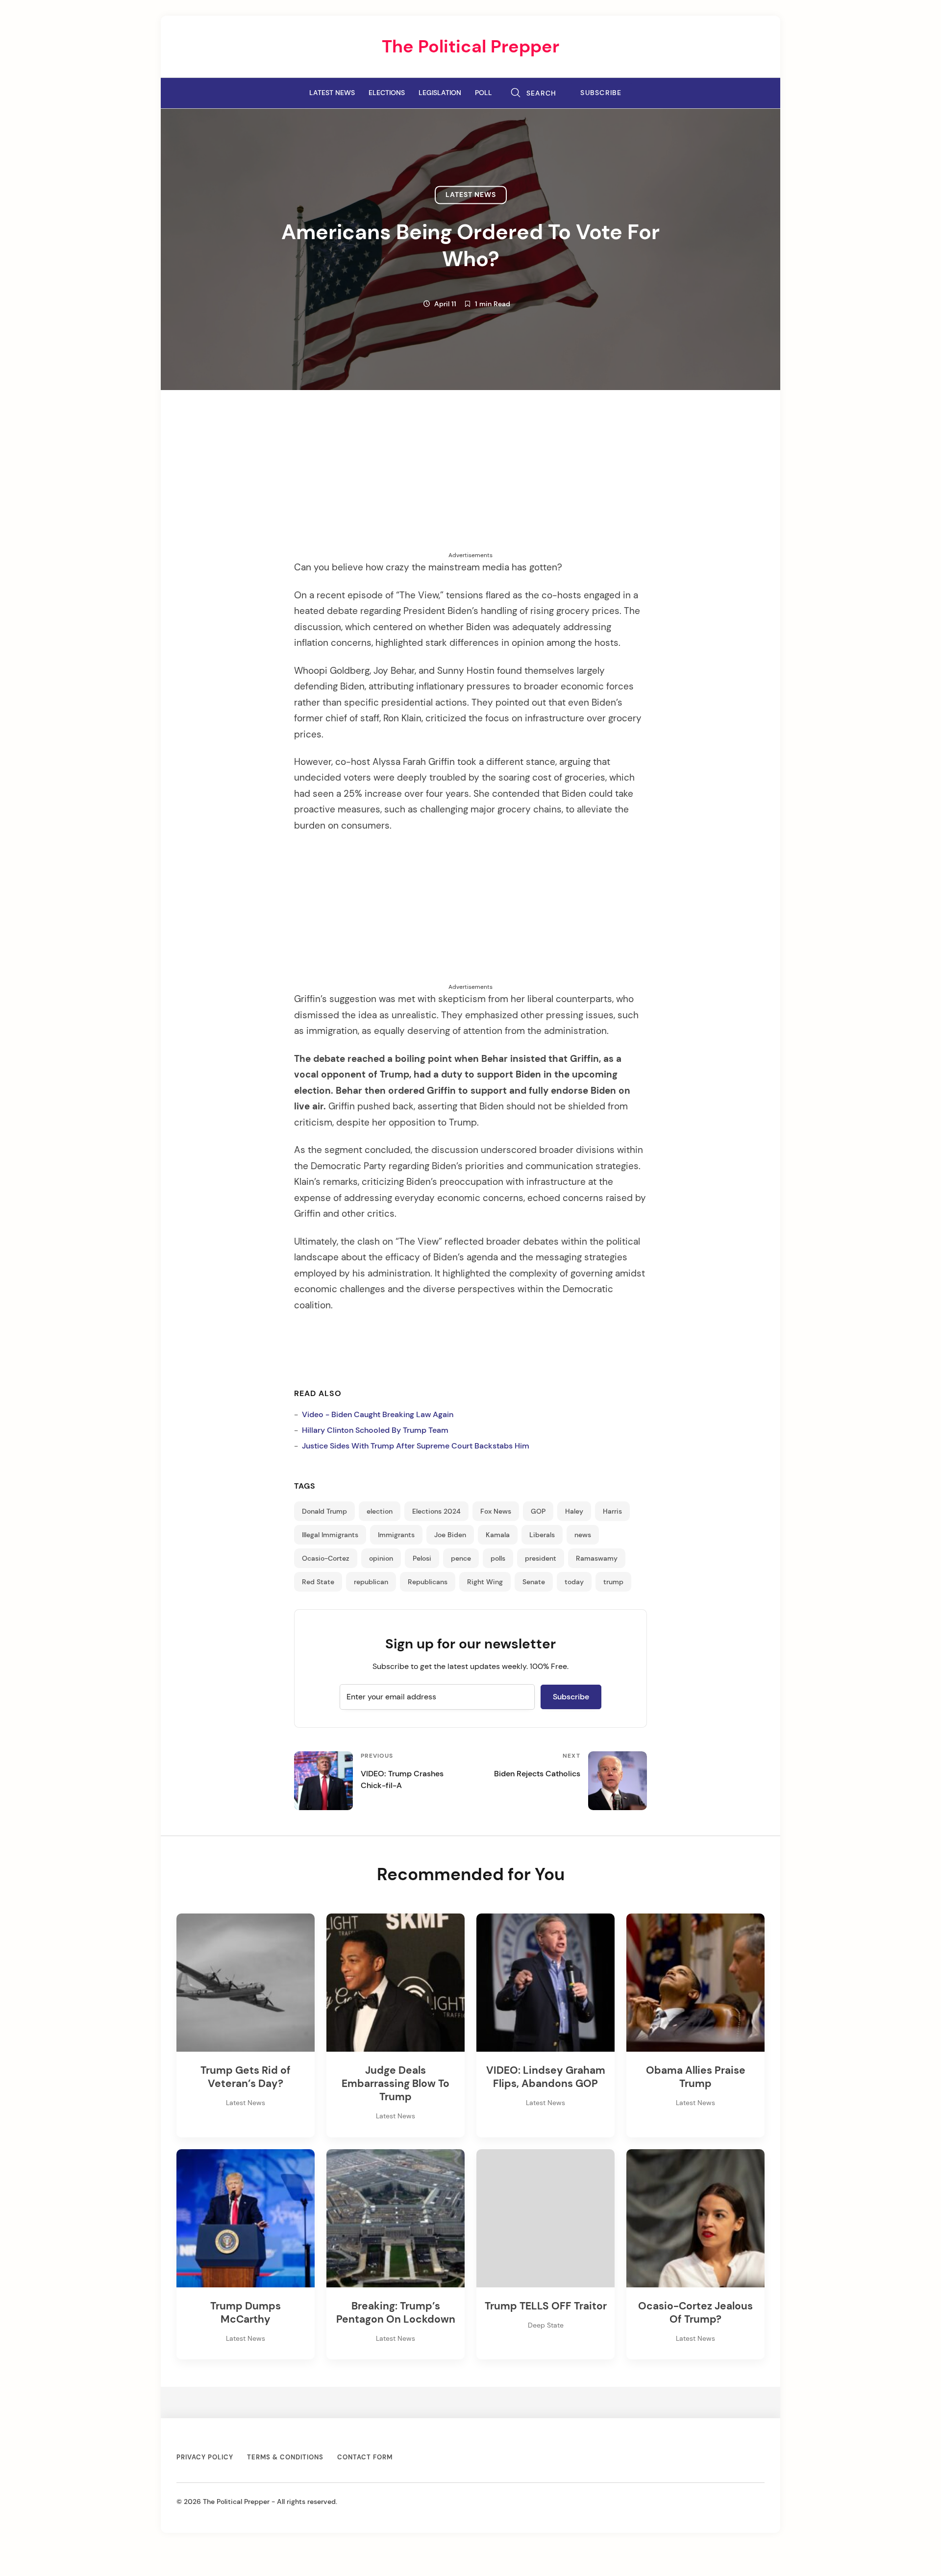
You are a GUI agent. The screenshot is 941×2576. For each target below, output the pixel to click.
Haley (574, 1511)
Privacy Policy (205, 2457)
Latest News (332, 93)
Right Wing (485, 1582)
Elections (387, 93)
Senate (534, 1582)
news (583, 1535)
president (541, 1558)
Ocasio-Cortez (326, 1558)
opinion (381, 1558)
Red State (318, 1582)
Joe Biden (450, 1535)
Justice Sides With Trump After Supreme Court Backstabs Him (416, 1446)
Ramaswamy (597, 1558)
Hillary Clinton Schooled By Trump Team (375, 1430)
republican (371, 1582)
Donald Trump (324, 1511)
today (574, 1582)
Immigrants (396, 1535)
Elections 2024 (436, 1511)
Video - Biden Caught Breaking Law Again (378, 1414)
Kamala (498, 1535)
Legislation (440, 93)
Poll (483, 93)
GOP (538, 1511)
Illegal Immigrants (330, 1535)
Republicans (428, 1582)
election (380, 1511)
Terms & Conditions (285, 2457)
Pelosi (422, 1558)
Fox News (496, 1511)
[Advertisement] (470, 482)
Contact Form (365, 2457)
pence (461, 1558)
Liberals (542, 1535)
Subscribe (601, 93)
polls (498, 1558)
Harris (612, 1511)
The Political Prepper (470, 46)
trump (613, 1582)
